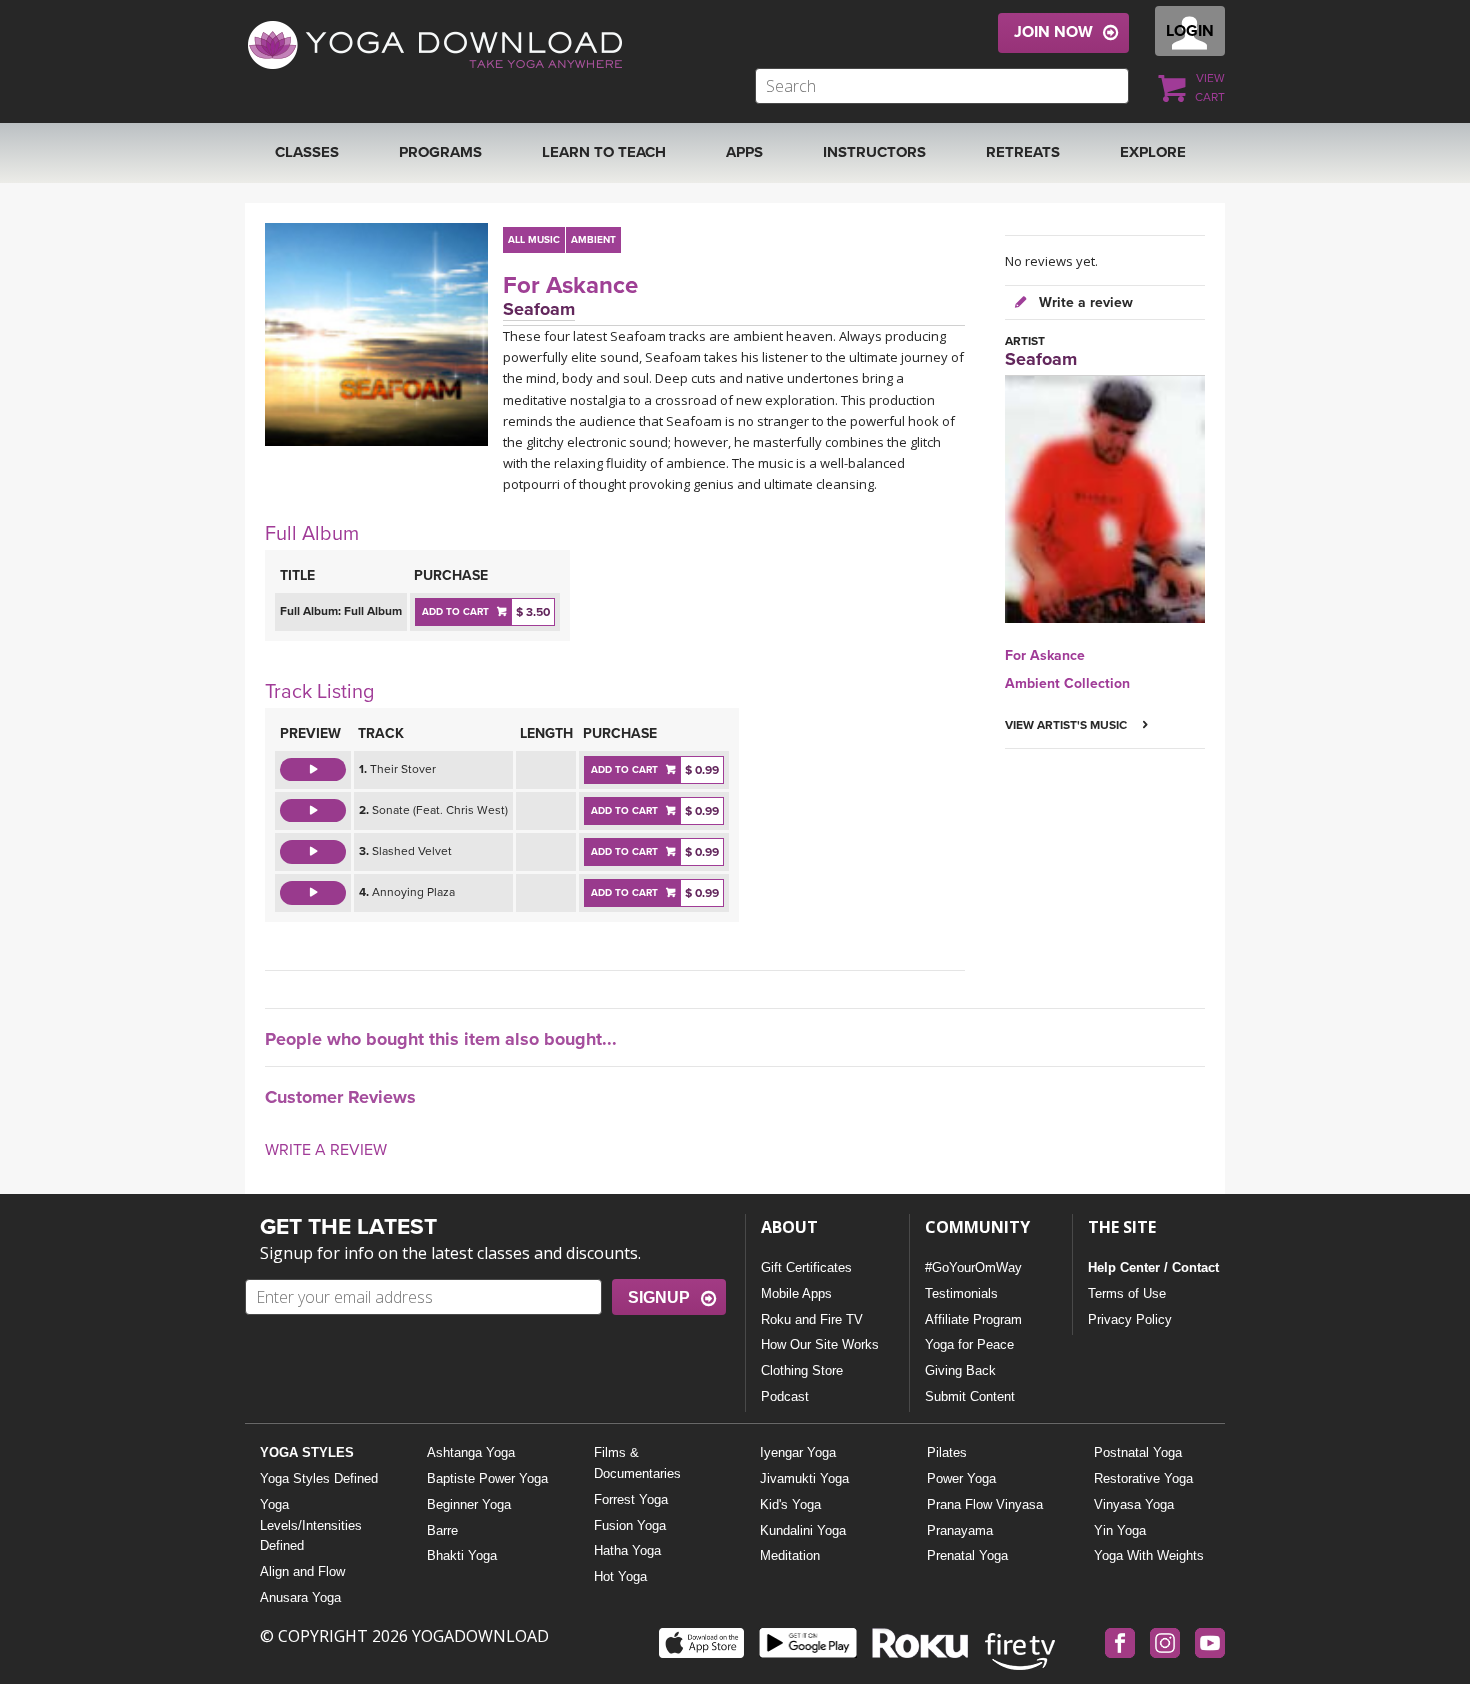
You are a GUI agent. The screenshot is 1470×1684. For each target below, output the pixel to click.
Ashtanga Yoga (471, 1452)
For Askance (570, 285)
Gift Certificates (806, 1267)
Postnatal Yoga (1138, 1452)
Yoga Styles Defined (319, 1478)
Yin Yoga (1120, 1530)
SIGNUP (659, 1297)
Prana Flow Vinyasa (985, 1504)
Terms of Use (1127, 1293)
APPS (744, 152)
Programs (440, 152)
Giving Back (960, 1370)
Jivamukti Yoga (804, 1478)
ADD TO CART (455, 612)
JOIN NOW (1053, 32)
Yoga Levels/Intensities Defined (311, 1525)
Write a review (1084, 302)
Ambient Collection (1067, 683)
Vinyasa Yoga (1134, 1504)
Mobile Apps (796, 1293)
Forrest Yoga (631, 1499)
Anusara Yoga (300, 1597)
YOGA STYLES (307, 1452)
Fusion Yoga (630, 1525)
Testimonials (961, 1293)
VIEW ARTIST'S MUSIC (1067, 725)
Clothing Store (802, 1370)
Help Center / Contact (1153, 1267)
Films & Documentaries (637, 1463)
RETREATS (1023, 152)
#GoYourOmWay (973, 1267)
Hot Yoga (620, 1576)
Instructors (874, 152)
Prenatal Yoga (967, 1555)
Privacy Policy (1130, 1319)
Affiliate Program (973, 1319)
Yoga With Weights (1149, 1555)
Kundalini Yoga (803, 1530)
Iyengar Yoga (798, 1452)
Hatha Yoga (627, 1550)
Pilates (947, 1452)
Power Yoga (961, 1478)
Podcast (785, 1396)
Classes (307, 152)
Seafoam (539, 309)
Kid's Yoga (790, 1504)
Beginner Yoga (469, 1504)
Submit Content (970, 1396)
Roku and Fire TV (812, 1319)
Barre (442, 1530)
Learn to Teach (604, 152)
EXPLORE (1153, 152)
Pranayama (960, 1530)
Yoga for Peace (969, 1344)
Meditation (790, 1555)
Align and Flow (302, 1571)
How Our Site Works (820, 1344)
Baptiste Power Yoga (487, 1478)
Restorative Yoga (1143, 1478)
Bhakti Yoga (462, 1555)
